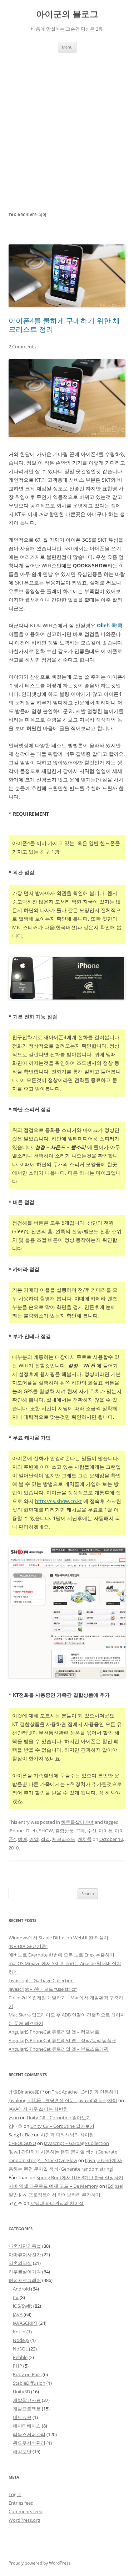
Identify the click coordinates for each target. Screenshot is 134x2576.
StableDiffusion (29, 2383)
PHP (18, 2366)
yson (14, 2117)
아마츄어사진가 (25, 2254)
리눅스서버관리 (29, 2434)
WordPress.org (24, 2520)
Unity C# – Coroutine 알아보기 (59, 2117)
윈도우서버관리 (29, 2443)
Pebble (20, 2357)
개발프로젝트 (27, 2409)
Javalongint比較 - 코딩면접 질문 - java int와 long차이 (63, 2100)
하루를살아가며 (77, 1822)
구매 (80, 1831)
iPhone (16, 1831)
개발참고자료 (27, 2400)
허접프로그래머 (25, 2280)
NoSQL (20, 2349)
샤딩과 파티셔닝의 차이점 (67, 2135)
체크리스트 (64, 1839)
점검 (45, 1839)
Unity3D (21, 2392)
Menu (67, 47)
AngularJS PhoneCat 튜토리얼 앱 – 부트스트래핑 (59, 2049)
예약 (34, 1839)
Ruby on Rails (27, 2374)
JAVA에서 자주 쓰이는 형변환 (38, 2109)
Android (21, 2289)
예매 (23, 1839)
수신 (92, 1831)
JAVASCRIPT (25, 2323)
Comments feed (26, 2511)
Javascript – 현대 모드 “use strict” (43, 1989)
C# (16, 2297)
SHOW (46, 1831)
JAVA (18, 2314)
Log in (15, 2494)
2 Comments (22, 346)
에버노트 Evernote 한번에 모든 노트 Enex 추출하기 (61, 1955)
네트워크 (22, 2417)
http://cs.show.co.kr (58, 1501)
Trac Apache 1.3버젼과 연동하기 (85, 2092)
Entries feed (21, 2503)
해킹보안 (22, 2451)
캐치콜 (85, 1839)
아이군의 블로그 (67, 14)
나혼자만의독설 (25, 2246)
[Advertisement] (67, 131)
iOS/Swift (23, 2306)
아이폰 (106, 1831)
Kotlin (19, 2332)
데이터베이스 (27, 2426)
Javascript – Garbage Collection (41, 1980)
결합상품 (64, 1831)
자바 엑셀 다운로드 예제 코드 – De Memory (53, 2186)
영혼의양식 (20, 2263)
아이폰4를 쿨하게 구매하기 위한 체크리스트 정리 (64, 325)
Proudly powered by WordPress (40, 2563)
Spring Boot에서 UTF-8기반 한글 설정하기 (80, 2177)
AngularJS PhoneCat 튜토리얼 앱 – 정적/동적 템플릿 (62, 2040)
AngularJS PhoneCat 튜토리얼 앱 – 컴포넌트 (54, 2032)
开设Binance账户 (26, 2092)
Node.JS (21, 2340)
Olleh (31, 1831)
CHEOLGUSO (22, 2143)
